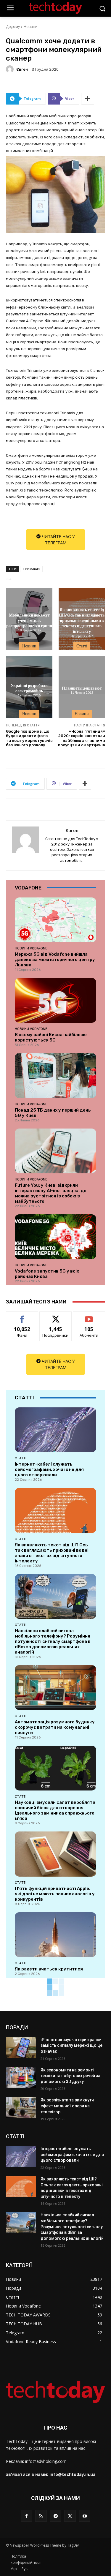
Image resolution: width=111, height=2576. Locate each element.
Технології (31, 569)
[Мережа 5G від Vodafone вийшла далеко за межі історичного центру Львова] (55, 920)
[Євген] (11, 69)
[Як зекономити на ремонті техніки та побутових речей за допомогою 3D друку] (21, 2078)
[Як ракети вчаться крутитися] (55, 1935)
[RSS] (41, 2516)
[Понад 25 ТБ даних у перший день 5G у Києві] (55, 1076)
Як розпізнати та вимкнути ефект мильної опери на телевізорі (67, 2106)
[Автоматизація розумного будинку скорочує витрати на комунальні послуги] (55, 1688)
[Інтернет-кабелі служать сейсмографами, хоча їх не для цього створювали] (55, 1430)
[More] (88, 99)
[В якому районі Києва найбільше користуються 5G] (55, 1000)
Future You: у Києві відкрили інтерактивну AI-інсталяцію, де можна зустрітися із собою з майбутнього (51, 1193)
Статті (82, 646)
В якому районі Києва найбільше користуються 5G (51, 1037)
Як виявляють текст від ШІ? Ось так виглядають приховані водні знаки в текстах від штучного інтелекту (82, 620)
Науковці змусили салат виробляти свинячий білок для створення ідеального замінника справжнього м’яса (55, 1810)
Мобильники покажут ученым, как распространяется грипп (29, 620)
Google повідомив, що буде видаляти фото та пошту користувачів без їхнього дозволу (29, 738)
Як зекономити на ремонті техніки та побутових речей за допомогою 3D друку (70, 2076)
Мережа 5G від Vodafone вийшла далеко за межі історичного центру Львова (55, 960)
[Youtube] (85, 2516)
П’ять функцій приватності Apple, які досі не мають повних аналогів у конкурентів (55, 1894)
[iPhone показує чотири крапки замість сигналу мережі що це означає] (21, 2047)
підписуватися (89, 1316)
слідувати (55, 1316)
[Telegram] (55, 2516)
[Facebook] (26, 2516)
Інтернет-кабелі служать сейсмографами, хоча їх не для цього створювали (49, 1469)
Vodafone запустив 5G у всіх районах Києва (47, 1274)
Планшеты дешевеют (82, 688)
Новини (31, 27)
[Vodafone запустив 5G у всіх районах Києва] (55, 1237)
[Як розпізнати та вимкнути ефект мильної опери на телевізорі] (21, 2108)
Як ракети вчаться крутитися (49, 1969)
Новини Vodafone (31, 948)
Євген (22, 69)
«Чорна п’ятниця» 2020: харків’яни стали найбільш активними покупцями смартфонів (82, 738)
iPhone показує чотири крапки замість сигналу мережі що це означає (71, 2045)
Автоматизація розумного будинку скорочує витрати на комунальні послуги (55, 1727)
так (22, 1316)
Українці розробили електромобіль (29, 688)
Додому (13, 27)
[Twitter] (70, 2516)
